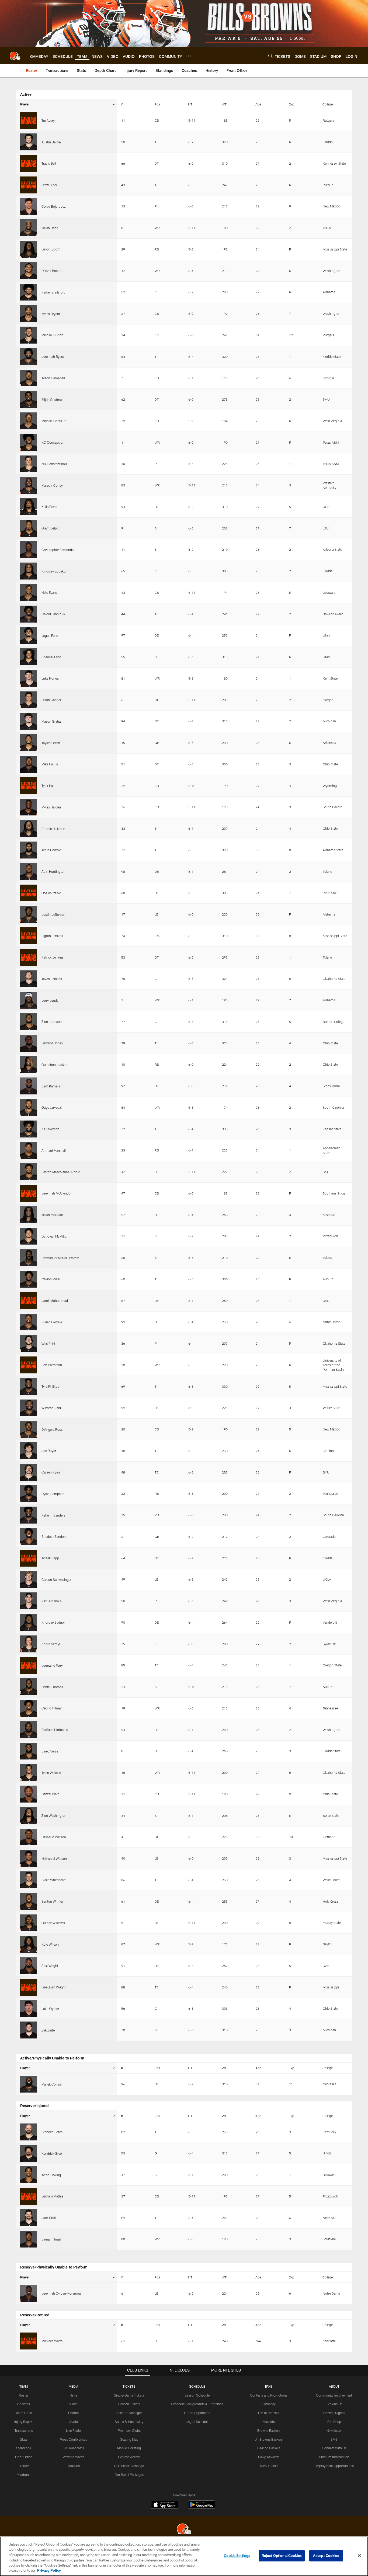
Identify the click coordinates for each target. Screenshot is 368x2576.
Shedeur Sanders (54, 1536)
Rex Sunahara (51, 1601)
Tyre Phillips (50, 1386)
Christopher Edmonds (58, 550)
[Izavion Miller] (29, 1279)
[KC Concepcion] (29, 442)
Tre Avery (48, 121)
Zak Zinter (49, 2030)
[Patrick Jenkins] (29, 957)
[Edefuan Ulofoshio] (29, 1730)
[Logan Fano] (29, 636)
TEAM (24, 2386)
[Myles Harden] (29, 807)
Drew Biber (49, 185)
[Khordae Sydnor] (29, 1622)
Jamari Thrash (52, 2239)
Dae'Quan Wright (54, 1987)
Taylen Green (51, 743)
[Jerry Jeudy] (29, 1000)
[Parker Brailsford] (29, 292)
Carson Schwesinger (56, 1579)
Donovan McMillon (55, 1236)
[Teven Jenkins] (29, 979)
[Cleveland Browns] (184, 2530)
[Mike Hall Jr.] (29, 764)
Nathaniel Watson (54, 1858)
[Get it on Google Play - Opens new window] (202, 2507)
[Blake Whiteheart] (29, 1880)
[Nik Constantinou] (29, 464)
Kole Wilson (50, 1944)
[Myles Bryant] (29, 314)
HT (190, 104)
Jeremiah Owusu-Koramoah (62, 2293)
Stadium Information (334, 2457)
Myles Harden (51, 807)
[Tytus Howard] (29, 850)
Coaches (24, 2404)
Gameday (269, 2404)
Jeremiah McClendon (57, 1193)
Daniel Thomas (52, 1687)
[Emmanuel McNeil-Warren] (29, 1258)
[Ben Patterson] (29, 1365)
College (328, 104)
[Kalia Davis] (29, 507)
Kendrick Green (53, 2153)
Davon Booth (51, 249)
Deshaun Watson (54, 1837)
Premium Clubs (129, 2430)
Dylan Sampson (53, 1494)
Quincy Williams (53, 1923)
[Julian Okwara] (29, 1322)
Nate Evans (49, 592)
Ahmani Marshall (54, 1150)
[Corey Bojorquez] (29, 206)
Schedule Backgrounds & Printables (197, 2404)
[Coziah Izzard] (29, 893)
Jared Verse (50, 1751)
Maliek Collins (52, 2084)
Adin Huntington (53, 871)
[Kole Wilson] (29, 1944)
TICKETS (129, 2386)
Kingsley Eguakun (54, 571)
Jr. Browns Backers (269, 2439)
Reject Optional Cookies (282, 2556)
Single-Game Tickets (129, 2395)
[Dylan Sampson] (29, 1494)
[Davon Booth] (29, 249)
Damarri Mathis (52, 2196)
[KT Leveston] (29, 1129)
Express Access (129, 2457)
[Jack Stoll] (29, 2218)
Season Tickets (129, 2404)
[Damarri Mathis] (29, 2196)
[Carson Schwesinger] (29, 1580)
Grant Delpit (50, 528)
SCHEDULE (197, 2386)
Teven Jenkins (52, 979)
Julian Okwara (52, 1322)
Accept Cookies (326, 2556)
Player (25, 104)
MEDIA (73, 2386)
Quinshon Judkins (55, 1065)
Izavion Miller (51, 1279)
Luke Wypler (50, 2009)
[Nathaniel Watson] (29, 1858)
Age (258, 104)
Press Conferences (73, 2439)
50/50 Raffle (269, 2466)
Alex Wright (50, 1966)
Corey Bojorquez (54, 206)
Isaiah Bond (50, 228)
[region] (184, 2556)
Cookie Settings (237, 2556)
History (24, 2466)
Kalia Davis (49, 507)
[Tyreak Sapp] (29, 1558)
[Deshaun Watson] (29, 1837)
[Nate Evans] (29, 593)
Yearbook (24, 2475)
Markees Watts (52, 2341)
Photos (73, 2413)
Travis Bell (49, 163)
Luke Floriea (50, 678)
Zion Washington (54, 1815)
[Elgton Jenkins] (29, 936)
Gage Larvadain (53, 1107)
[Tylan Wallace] (29, 1773)
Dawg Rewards (269, 2457)
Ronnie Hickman (53, 829)
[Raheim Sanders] (29, 1515)
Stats (24, 2439)
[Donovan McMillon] (29, 1236)
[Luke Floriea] (29, 678)
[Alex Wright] (29, 1966)
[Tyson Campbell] (29, 378)
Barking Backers (269, 2448)
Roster (24, 2395)
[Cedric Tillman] (29, 1708)
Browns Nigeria (334, 2413)
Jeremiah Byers (53, 356)
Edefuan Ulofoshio (55, 1730)
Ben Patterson (52, 1365)
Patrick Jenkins (53, 957)
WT (224, 104)
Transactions (24, 2430)
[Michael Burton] (29, 335)
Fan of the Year (269, 2413)
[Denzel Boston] (29, 271)
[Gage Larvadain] (29, 1107)
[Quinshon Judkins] (29, 1065)
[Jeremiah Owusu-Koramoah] (29, 2293)
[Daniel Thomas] (29, 1687)
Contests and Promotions (269, 2395)
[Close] (359, 2556)
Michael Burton (52, 335)
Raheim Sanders (53, 1515)
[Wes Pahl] (29, 1343)
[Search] (270, 56)
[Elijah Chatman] (29, 399)
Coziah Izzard (51, 893)
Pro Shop (334, 2422)
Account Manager (129, 2413)
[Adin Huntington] (29, 872)
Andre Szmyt (51, 1644)
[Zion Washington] (29, 1816)
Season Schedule (197, 2395)
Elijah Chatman (53, 400)
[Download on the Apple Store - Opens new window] (165, 2505)
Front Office (24, 2457)
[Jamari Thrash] (29, 2239)
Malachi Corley (52, 485)
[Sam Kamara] (29, 1086)
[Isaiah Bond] (29, 228)
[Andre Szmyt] (29, 1644)
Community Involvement (334, 2395)
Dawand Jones (52, 1043)
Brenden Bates (52, 2132)
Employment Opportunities (334, 2466)
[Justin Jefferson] (29, 914)
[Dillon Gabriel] (29, 700)
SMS (334, 2439)
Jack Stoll (49, 2218)
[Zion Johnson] (29, 1022)
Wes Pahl (48, 1344)
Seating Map (129, 2439)
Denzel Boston (52, 271)
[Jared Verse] (29, 1751)
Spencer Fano (51, 657)
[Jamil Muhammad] (29, 1301)
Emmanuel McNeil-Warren (60, 1258)
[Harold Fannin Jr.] (29, 614)
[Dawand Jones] (29, 1043)
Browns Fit (334, 2404)
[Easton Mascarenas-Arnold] (29, 1172)
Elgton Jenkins (52, 936)
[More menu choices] (189, 56)
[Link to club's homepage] (15, 56)
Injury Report (24, 2422)
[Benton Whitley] (29, 1901)
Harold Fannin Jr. (54, 614)
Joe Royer (49, 1451)
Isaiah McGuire (52, 1215)
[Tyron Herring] (29, 2175)
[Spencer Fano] (29, 657)
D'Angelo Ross (52, 1429)
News (73, 2395)
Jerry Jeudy (50, 1000)
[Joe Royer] (29, 1451)
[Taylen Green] (29, 743)
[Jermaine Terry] (29, 1665)
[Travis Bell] (29, 163)
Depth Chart (24, 2413)
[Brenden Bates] (29, 2132)
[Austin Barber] (29, 142)
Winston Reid (51, 1408)
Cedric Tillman (52, 1708)
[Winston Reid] (29, 1408)
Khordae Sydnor (53, 1622)
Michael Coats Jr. (54, 421)
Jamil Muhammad (55, 1301)
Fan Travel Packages (129, 2475)
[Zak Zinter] (29, 2030)
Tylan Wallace (51, 1773)
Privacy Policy (49, 2570)
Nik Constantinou (54, 464)
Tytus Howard (51, 850)
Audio (74, 2422)
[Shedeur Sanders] (29, 1537)
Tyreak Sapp (50, 1558)
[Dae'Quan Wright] (29, 1987)
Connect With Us (334, 2448)
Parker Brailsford (53, 292)
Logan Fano (50, 635)
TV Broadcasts (74, 2448)
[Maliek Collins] (29, 2084)
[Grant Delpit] (29, 528)
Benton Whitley (53, 1901)
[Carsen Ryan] (29, 1472)
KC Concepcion (53, 442)
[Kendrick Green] (29, 2153)
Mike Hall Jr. (50, 764)
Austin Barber (51, 142)
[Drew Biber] (29, 185)
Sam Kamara (51, 1086)
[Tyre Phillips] (29, 1386)
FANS (269, 2386)
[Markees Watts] (29, 2341)
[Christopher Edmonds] (29, 550)
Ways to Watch (74, 2457)
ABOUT (334, 2386)
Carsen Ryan (51, 1472)
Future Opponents (197, 2413)
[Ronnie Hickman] (29, 828)
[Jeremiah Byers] (29, 357)
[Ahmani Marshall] (29, 1151)
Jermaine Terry (52, 1665)
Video (73, 2404)
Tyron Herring (51, 2175)
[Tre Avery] (29, 121)
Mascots (269, 2422)
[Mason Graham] (29, 721)
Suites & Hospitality (129, 2422)
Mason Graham (53, 721)
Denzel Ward (51, 1794)
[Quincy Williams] (29, 1923)
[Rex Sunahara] (29, 1601)
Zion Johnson (52, 1022)
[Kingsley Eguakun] (29, 571)
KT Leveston (50, 1129)
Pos (157, 104)
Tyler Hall (48, 786)
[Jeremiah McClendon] (29, 1193)
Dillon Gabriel (51, 700)
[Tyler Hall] (29, 786)
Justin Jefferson (53, 914)
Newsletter (334, 2430)
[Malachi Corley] (29, 485)
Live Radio (73, 2430)
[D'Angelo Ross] (29, 1429)
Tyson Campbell (53, 378)
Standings (24, 2448)
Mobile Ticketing (129, 2448)
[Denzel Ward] (29, 1794)
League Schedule (197, 2422)
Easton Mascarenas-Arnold (61, 1172)
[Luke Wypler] (29, 2009)
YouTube (74, 2466)
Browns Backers (269, 2430)
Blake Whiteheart (54, 1880)
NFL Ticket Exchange (129, 2466)
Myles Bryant (51, 314)
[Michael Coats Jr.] (29, 421)
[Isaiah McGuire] (29, 1215)
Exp (291, 104)
